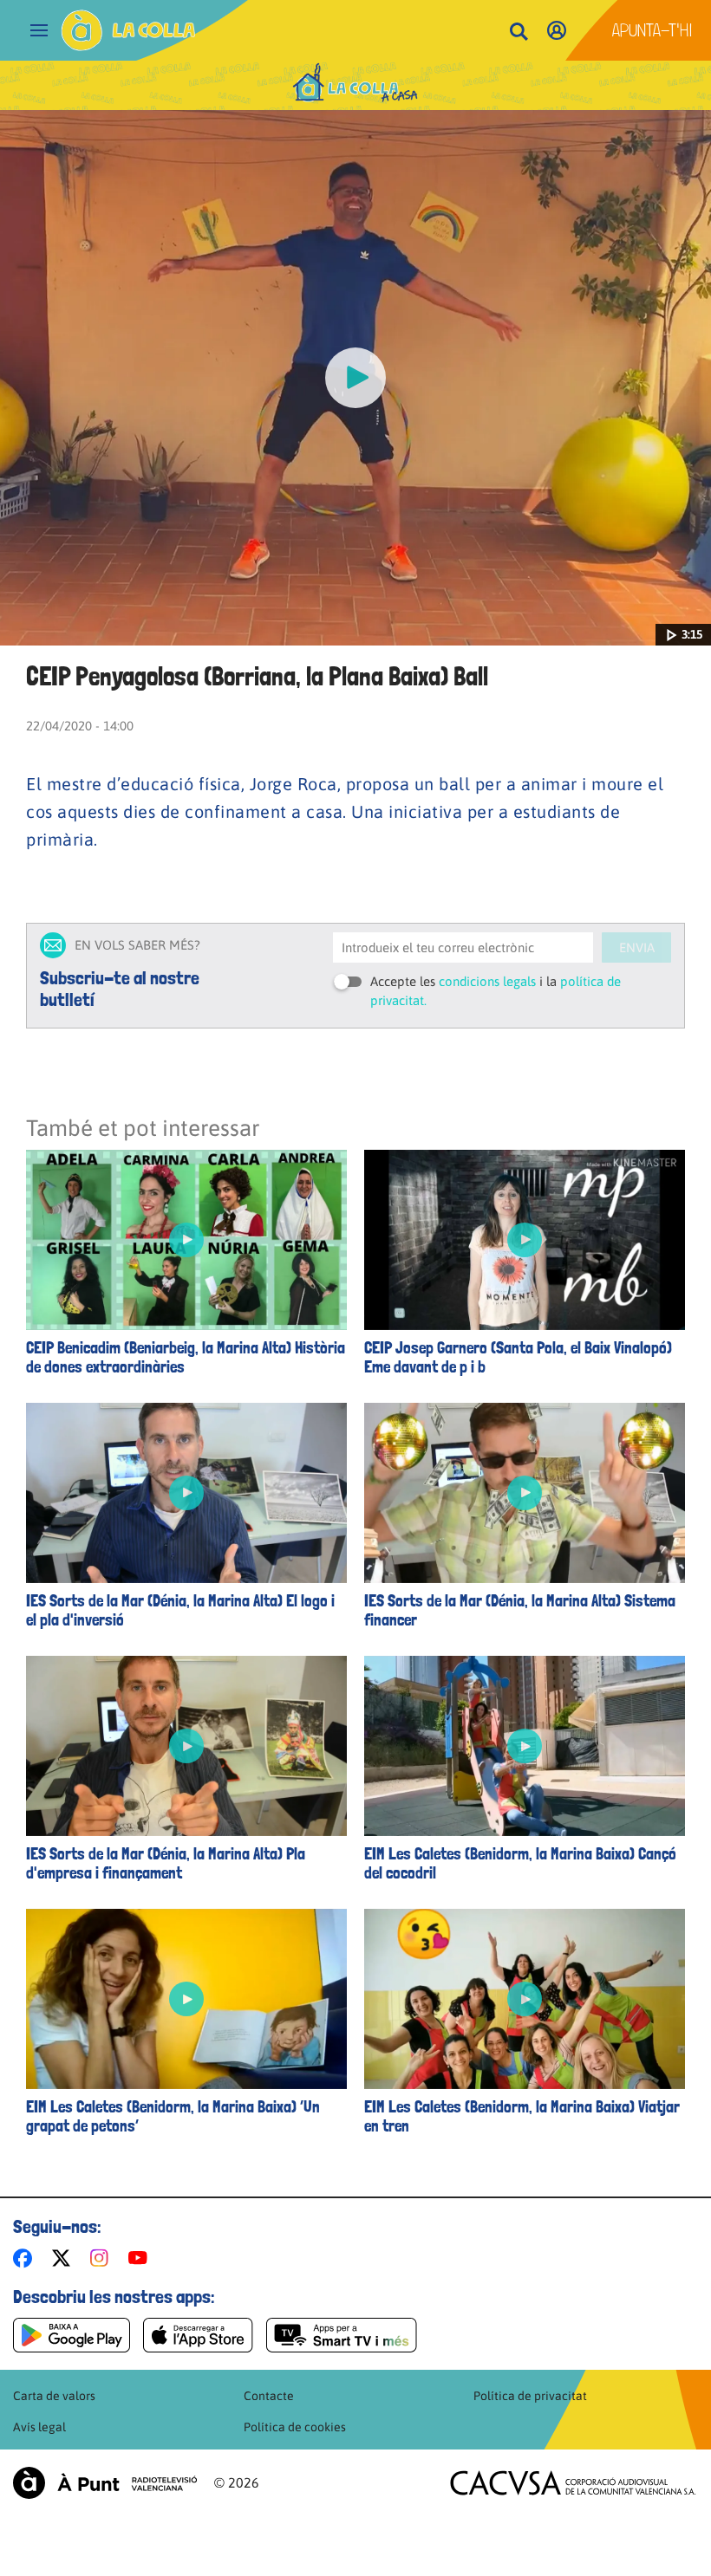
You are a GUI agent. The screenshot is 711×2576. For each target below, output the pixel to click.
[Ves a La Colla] (128, 30)
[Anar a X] (65, 2258)
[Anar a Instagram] (103, 2258)
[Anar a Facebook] (26, 2258)
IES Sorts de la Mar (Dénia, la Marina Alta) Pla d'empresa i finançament (166, 1864)
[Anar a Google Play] (72, 2335)
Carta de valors (54, 2396)
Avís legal (39, 2427)
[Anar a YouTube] (141, 2258)
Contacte (269, 2396)
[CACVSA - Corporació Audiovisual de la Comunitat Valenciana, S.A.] (573, 2483)
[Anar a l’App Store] (198, 2335)
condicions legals (487, 981)
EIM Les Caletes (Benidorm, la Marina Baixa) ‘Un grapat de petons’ (173, 2117)
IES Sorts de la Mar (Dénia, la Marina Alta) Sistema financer (520, 1611)
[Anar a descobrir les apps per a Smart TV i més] (342, 2335)
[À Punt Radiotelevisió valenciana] (105, 2483)
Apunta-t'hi (652, 30)
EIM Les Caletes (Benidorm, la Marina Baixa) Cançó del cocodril (520, 1864)
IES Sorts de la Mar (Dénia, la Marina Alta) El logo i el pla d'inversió (180, 1611)
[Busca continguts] (519, 32)
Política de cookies (295, 2427)
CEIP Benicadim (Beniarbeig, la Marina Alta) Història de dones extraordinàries (186, 1358)
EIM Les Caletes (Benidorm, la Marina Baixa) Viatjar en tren (522, 2117)
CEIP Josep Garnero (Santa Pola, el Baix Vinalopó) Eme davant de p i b (518, 1358)
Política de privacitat (530, 2396)
